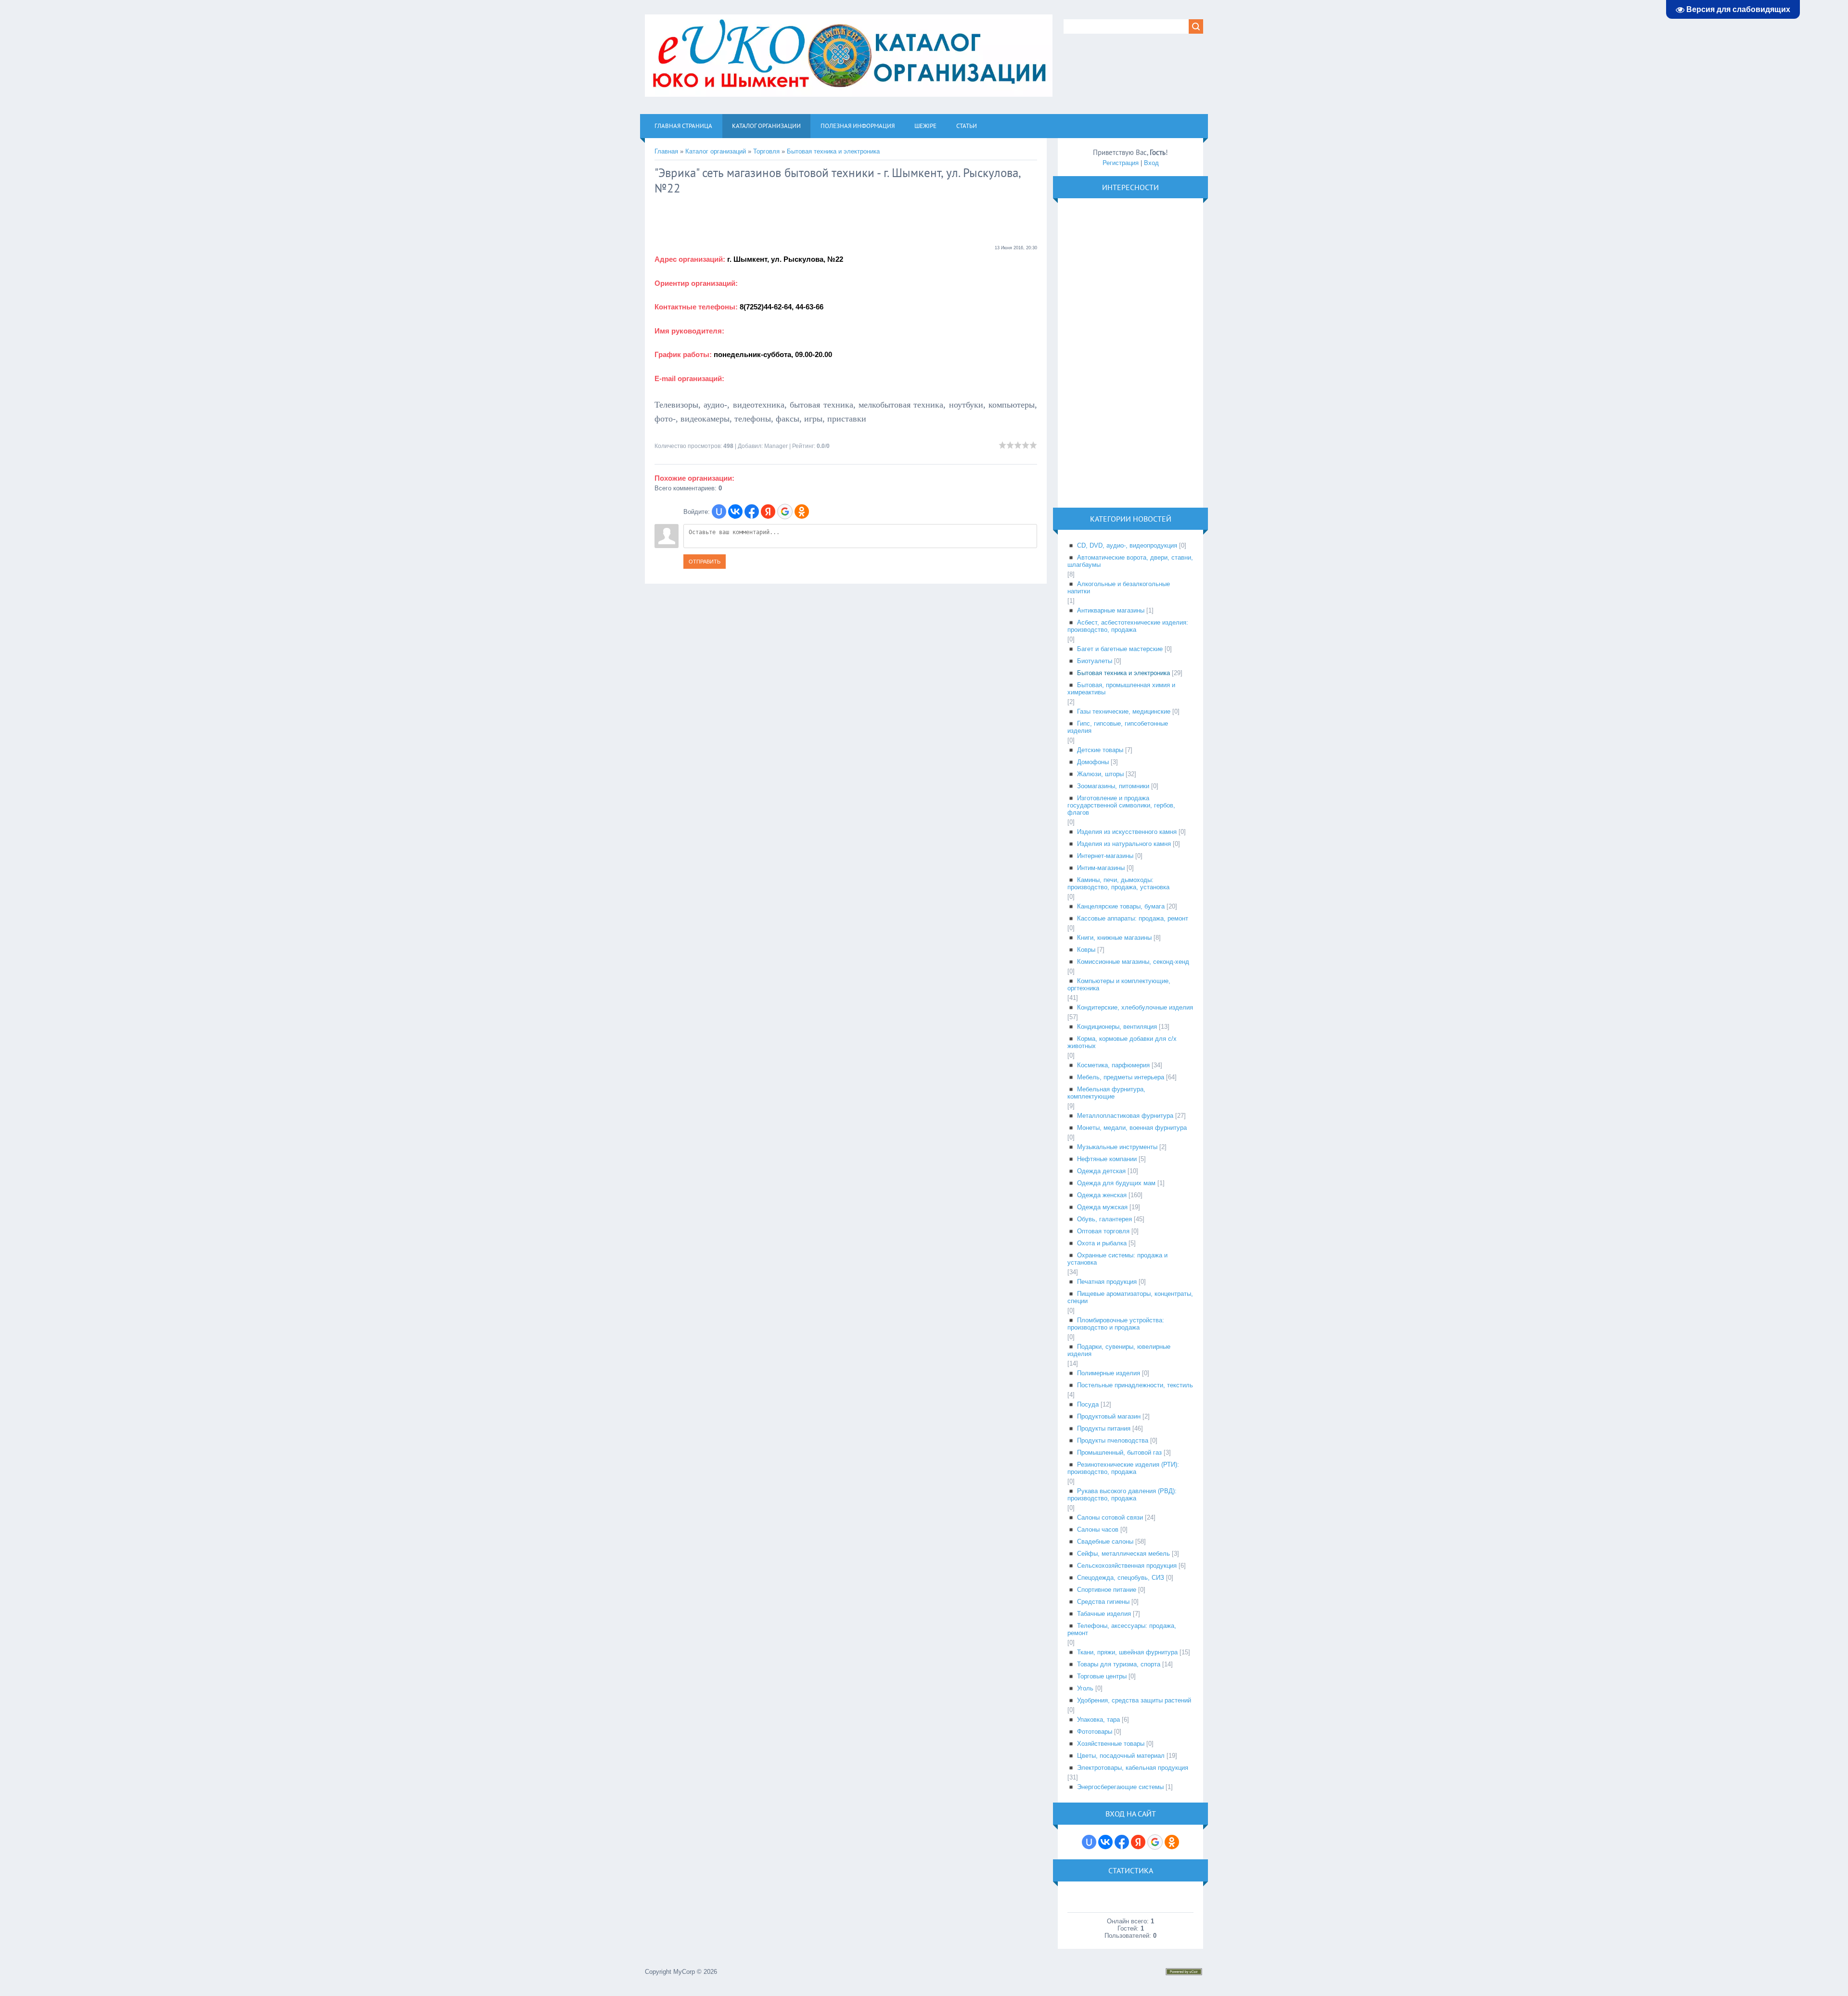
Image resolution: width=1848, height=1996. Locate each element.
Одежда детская (1101, 1171)
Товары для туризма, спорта (1119, 1664)
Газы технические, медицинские (1124, 711)
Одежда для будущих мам (1116, 1183)
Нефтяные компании (1107, 1159)
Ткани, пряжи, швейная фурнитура (1127, 1652)
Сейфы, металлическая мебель (1123, 1554)
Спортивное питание (1107, 1590)
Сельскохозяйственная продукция (1127, 1566)
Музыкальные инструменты (1117, 1147)
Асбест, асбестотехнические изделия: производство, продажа (1128, 626)
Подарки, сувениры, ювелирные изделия (1119, 1350)
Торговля (766, 151)
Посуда (1088, 1404)
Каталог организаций (716, 151)
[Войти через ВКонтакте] (735, 512)
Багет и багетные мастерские (1120, 649)
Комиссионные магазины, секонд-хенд (1133, 962)
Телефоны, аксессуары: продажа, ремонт (1122, 1629)
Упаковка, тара (1098, 1720)
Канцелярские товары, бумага (1121, 906)
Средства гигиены (1103, 1602)
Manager (776, 446)
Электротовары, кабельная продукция (1133, 1768)
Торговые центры (1102, 1676)
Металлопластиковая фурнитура (1125, 1116)
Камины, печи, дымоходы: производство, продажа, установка (1118, 883)
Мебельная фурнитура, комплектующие (1106, 1093)
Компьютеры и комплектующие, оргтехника (1119, 985)
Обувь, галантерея (1104, 1219)
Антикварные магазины (1111, 610)
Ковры (1086, 950)
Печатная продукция (1107, 1282)
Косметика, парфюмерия (1113, 1065)
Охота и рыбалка (1102, 1243)
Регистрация (1121, 163)
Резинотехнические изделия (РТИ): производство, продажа (1123, 1468)
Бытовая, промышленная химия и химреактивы (1121, 689)
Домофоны (1093, 762)
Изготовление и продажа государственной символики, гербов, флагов (1121, 805)
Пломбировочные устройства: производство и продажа (1116, 1324)
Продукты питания (1104, 1428)
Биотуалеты (1095, 661)
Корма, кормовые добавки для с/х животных (1122, 1042)
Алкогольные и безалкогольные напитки (1119, 588)
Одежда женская (1102, 1195)
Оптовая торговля (1103, 1231)
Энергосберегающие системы (1120, 1787)
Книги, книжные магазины (1114, 938)
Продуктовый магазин (1109, 1416)
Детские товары (1100, 750)
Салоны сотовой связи (1110, 1517)
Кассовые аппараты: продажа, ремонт (1133, 918)
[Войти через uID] (719, 512)
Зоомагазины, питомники (1113, 786)
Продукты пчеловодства (1113, 1440)
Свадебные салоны (1105, 1542)
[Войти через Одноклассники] (802, 512)
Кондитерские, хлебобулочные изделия (1135, 1007)
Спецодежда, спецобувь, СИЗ (1121, 1578)
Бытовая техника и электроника (833, 151)
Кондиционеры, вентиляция (1117, 1027)
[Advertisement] (731, 220)
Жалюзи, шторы (1100, 774)
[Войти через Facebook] (752, 512)
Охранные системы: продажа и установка (1117, 1259)
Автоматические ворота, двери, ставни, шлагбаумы (1130, 561)
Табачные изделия (1104, 1614)
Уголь (1085, 1688)
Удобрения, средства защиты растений (1134, 1700)
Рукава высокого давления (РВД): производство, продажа (1122, 1495)
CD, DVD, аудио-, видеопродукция (1127, 545)
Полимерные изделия (1109, 1373)
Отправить (705, 562)
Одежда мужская (1102, 1207)
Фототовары (1095, 1732)
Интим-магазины (1101, 868)
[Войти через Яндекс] (768, 512)
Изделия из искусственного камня (1127, 832)
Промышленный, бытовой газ (1119, 1452)
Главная (666, 151)
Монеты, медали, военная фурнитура (1132, 1128)
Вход (1151, 163)
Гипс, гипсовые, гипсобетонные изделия (1118, 727)
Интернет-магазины (1105, 856)
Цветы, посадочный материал (1121, 1756)
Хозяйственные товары (1111, 1744)
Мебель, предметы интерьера (1121, 1077)
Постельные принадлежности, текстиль (1135, 1385)
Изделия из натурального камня (1124, 844)
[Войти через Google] (785, 512)
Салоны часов (1098, 1529)
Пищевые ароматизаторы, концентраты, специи (1130, 1297)
